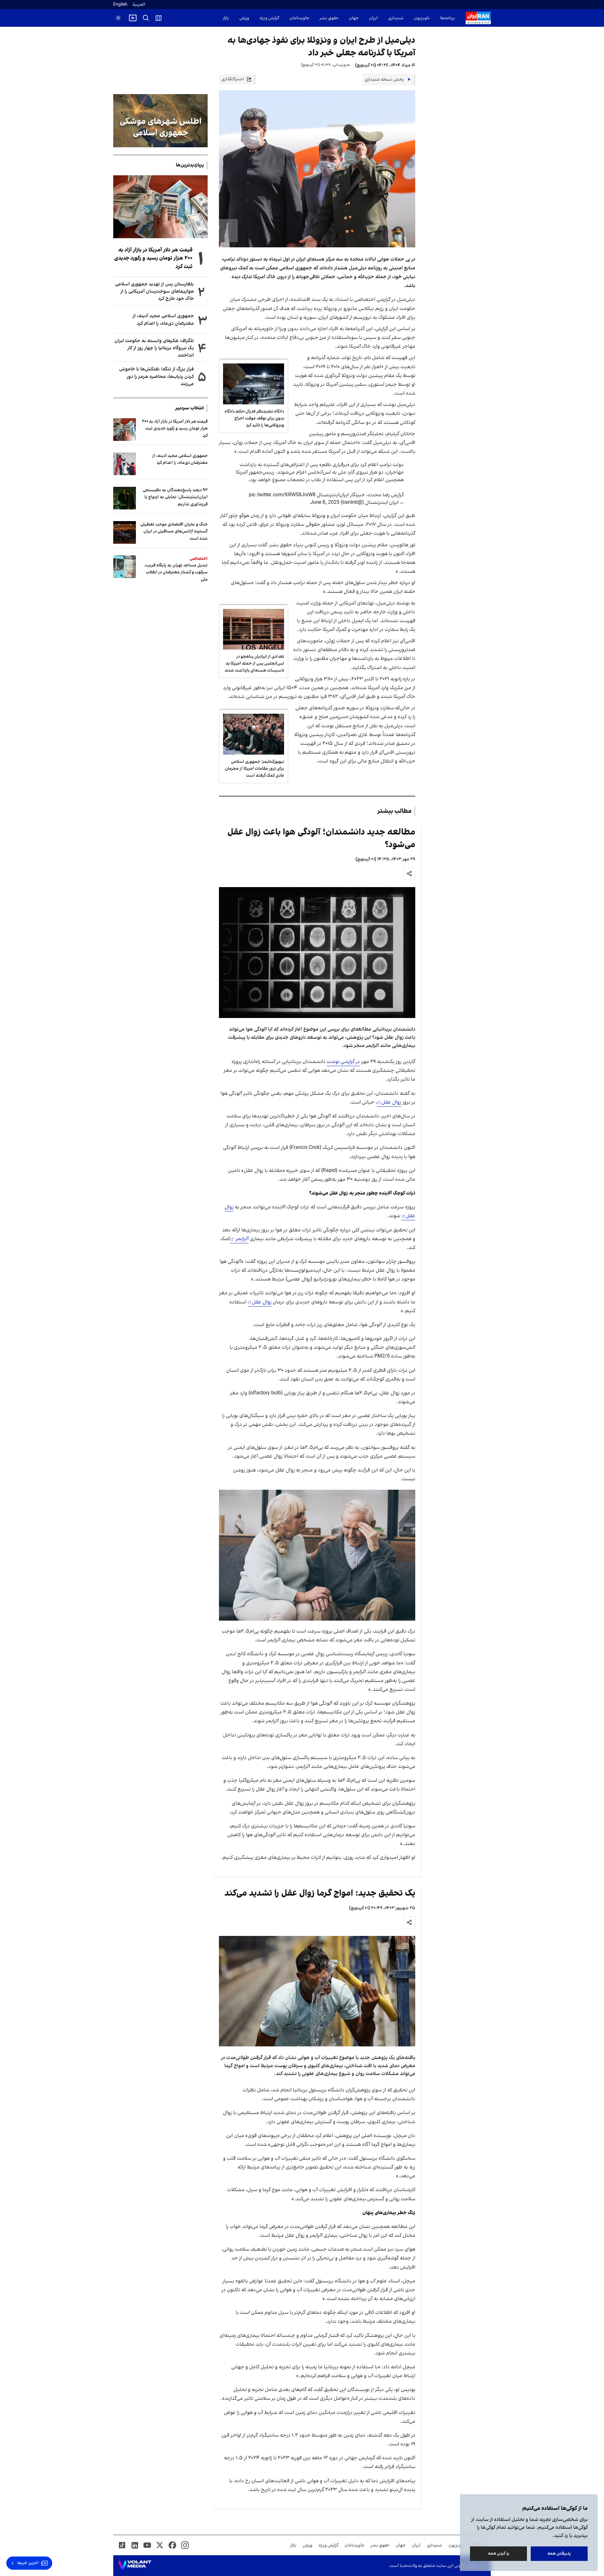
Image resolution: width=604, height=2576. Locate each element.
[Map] (159, 18)
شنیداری (396, 18)
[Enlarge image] (317, 953)
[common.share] (409, 874)
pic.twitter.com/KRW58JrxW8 (282, 495)
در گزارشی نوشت (343, 1062)
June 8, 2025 (325, 503)
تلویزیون (422, 18)
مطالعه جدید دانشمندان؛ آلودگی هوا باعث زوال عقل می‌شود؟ (321, 838)
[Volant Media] (135, 2566)
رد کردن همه (499, 2554)
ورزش (244, 18)
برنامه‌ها (448, 18)
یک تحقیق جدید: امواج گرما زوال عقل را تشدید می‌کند (320, 1893)
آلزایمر (241, 1239)
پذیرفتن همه (559, 2554)
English (120, 5)
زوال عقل (391, 1102)
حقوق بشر (329, 18)
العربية (139, 5)
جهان (354, 18)
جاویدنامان (299, 18)
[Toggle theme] (118, 18)
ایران (373, 18)
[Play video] (133, 18)
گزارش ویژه (269, 18)
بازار (226, 18)
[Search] (146, 18)
